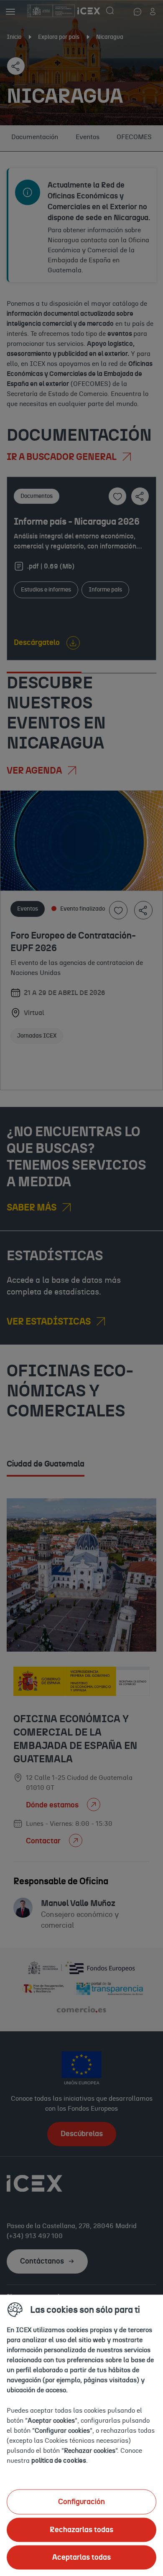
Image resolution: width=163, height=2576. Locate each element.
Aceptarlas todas (81, 2557)
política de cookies (59, 2460)
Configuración (81, 2502)
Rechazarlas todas (81, 2530)
